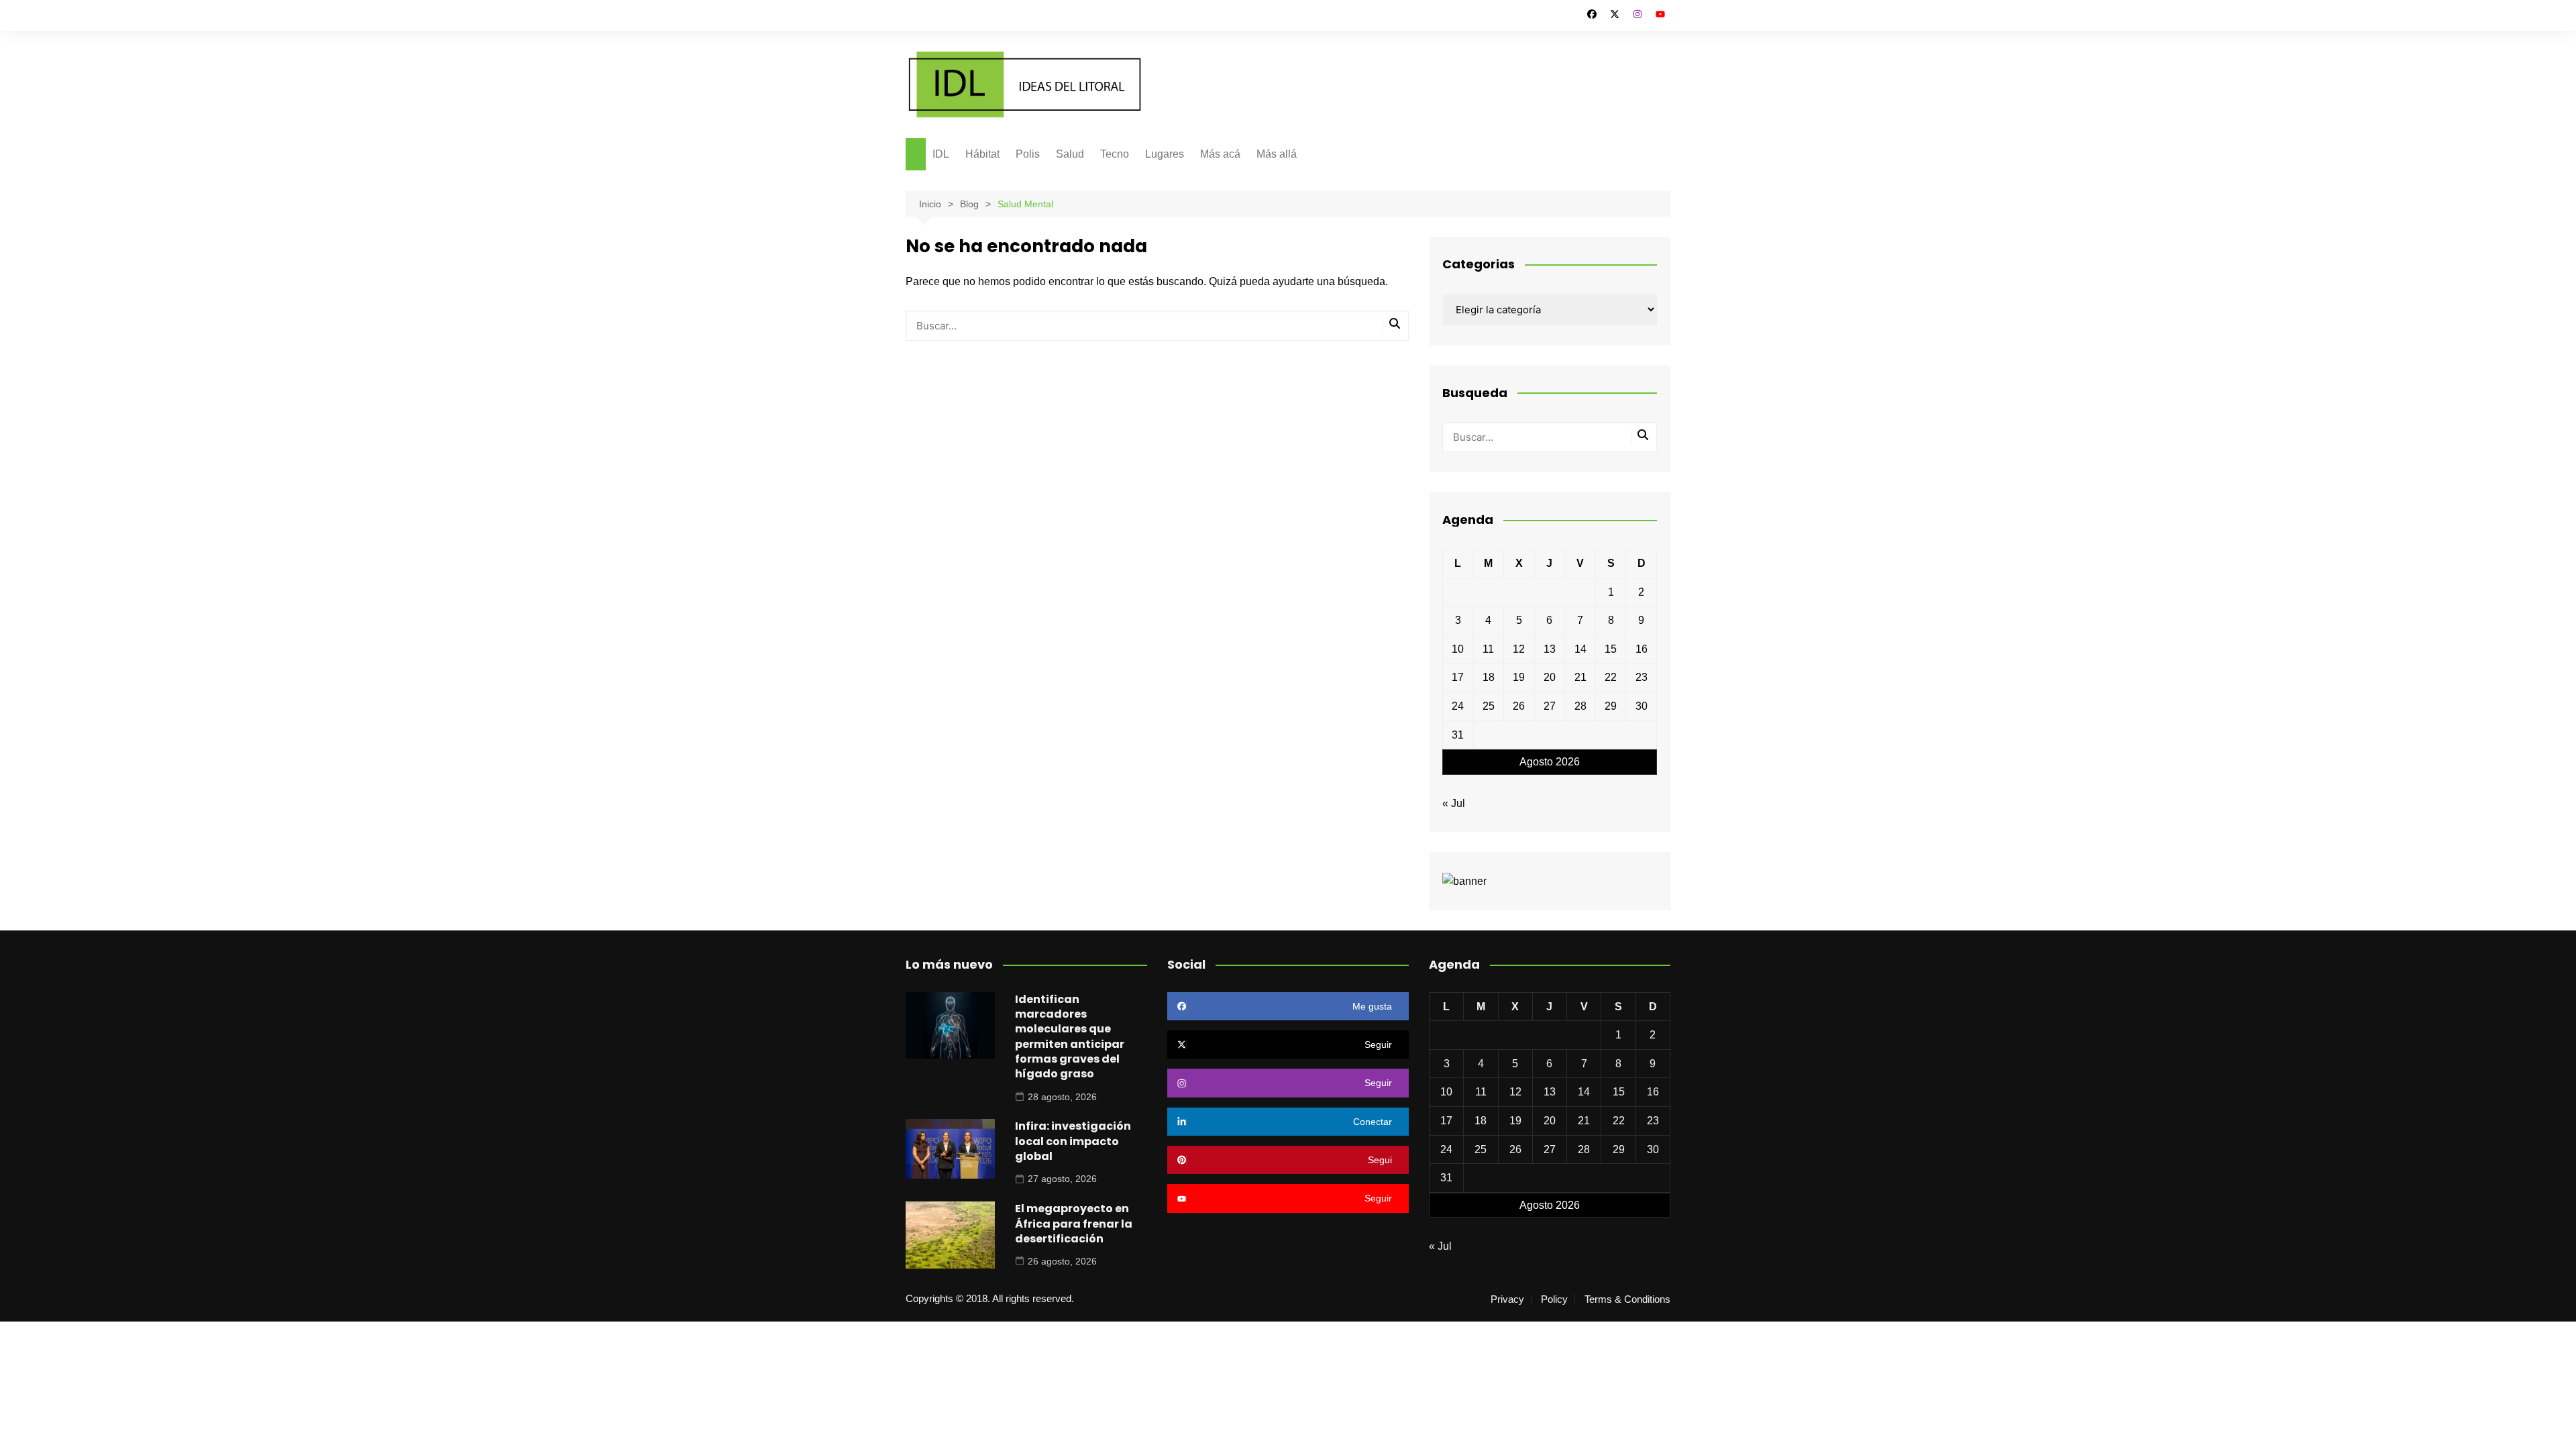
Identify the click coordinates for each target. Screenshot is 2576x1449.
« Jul (1454, 803)
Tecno (1115, 154)
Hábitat (982, 154)
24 (1458, 706)
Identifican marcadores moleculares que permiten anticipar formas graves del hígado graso (1070, 1037)
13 (1550, 649)
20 (1550, 677)
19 (1519, 677)
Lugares (1165, 154)
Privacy (1507, 1299)
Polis (1028, 154)
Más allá (1277, 154)
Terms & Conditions (1627, 1299)
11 (1488, 649)
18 (1489, 677)
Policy (1554, 1299)
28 (1580, 706)
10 (1458, 649)
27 (1550, 706)
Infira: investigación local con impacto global (1073, 1141)
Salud (1070, 154)
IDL (941, 154)
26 (1519, 706)
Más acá (1220, 154)
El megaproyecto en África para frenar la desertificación (1074, 1224)
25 (1489, 706)
